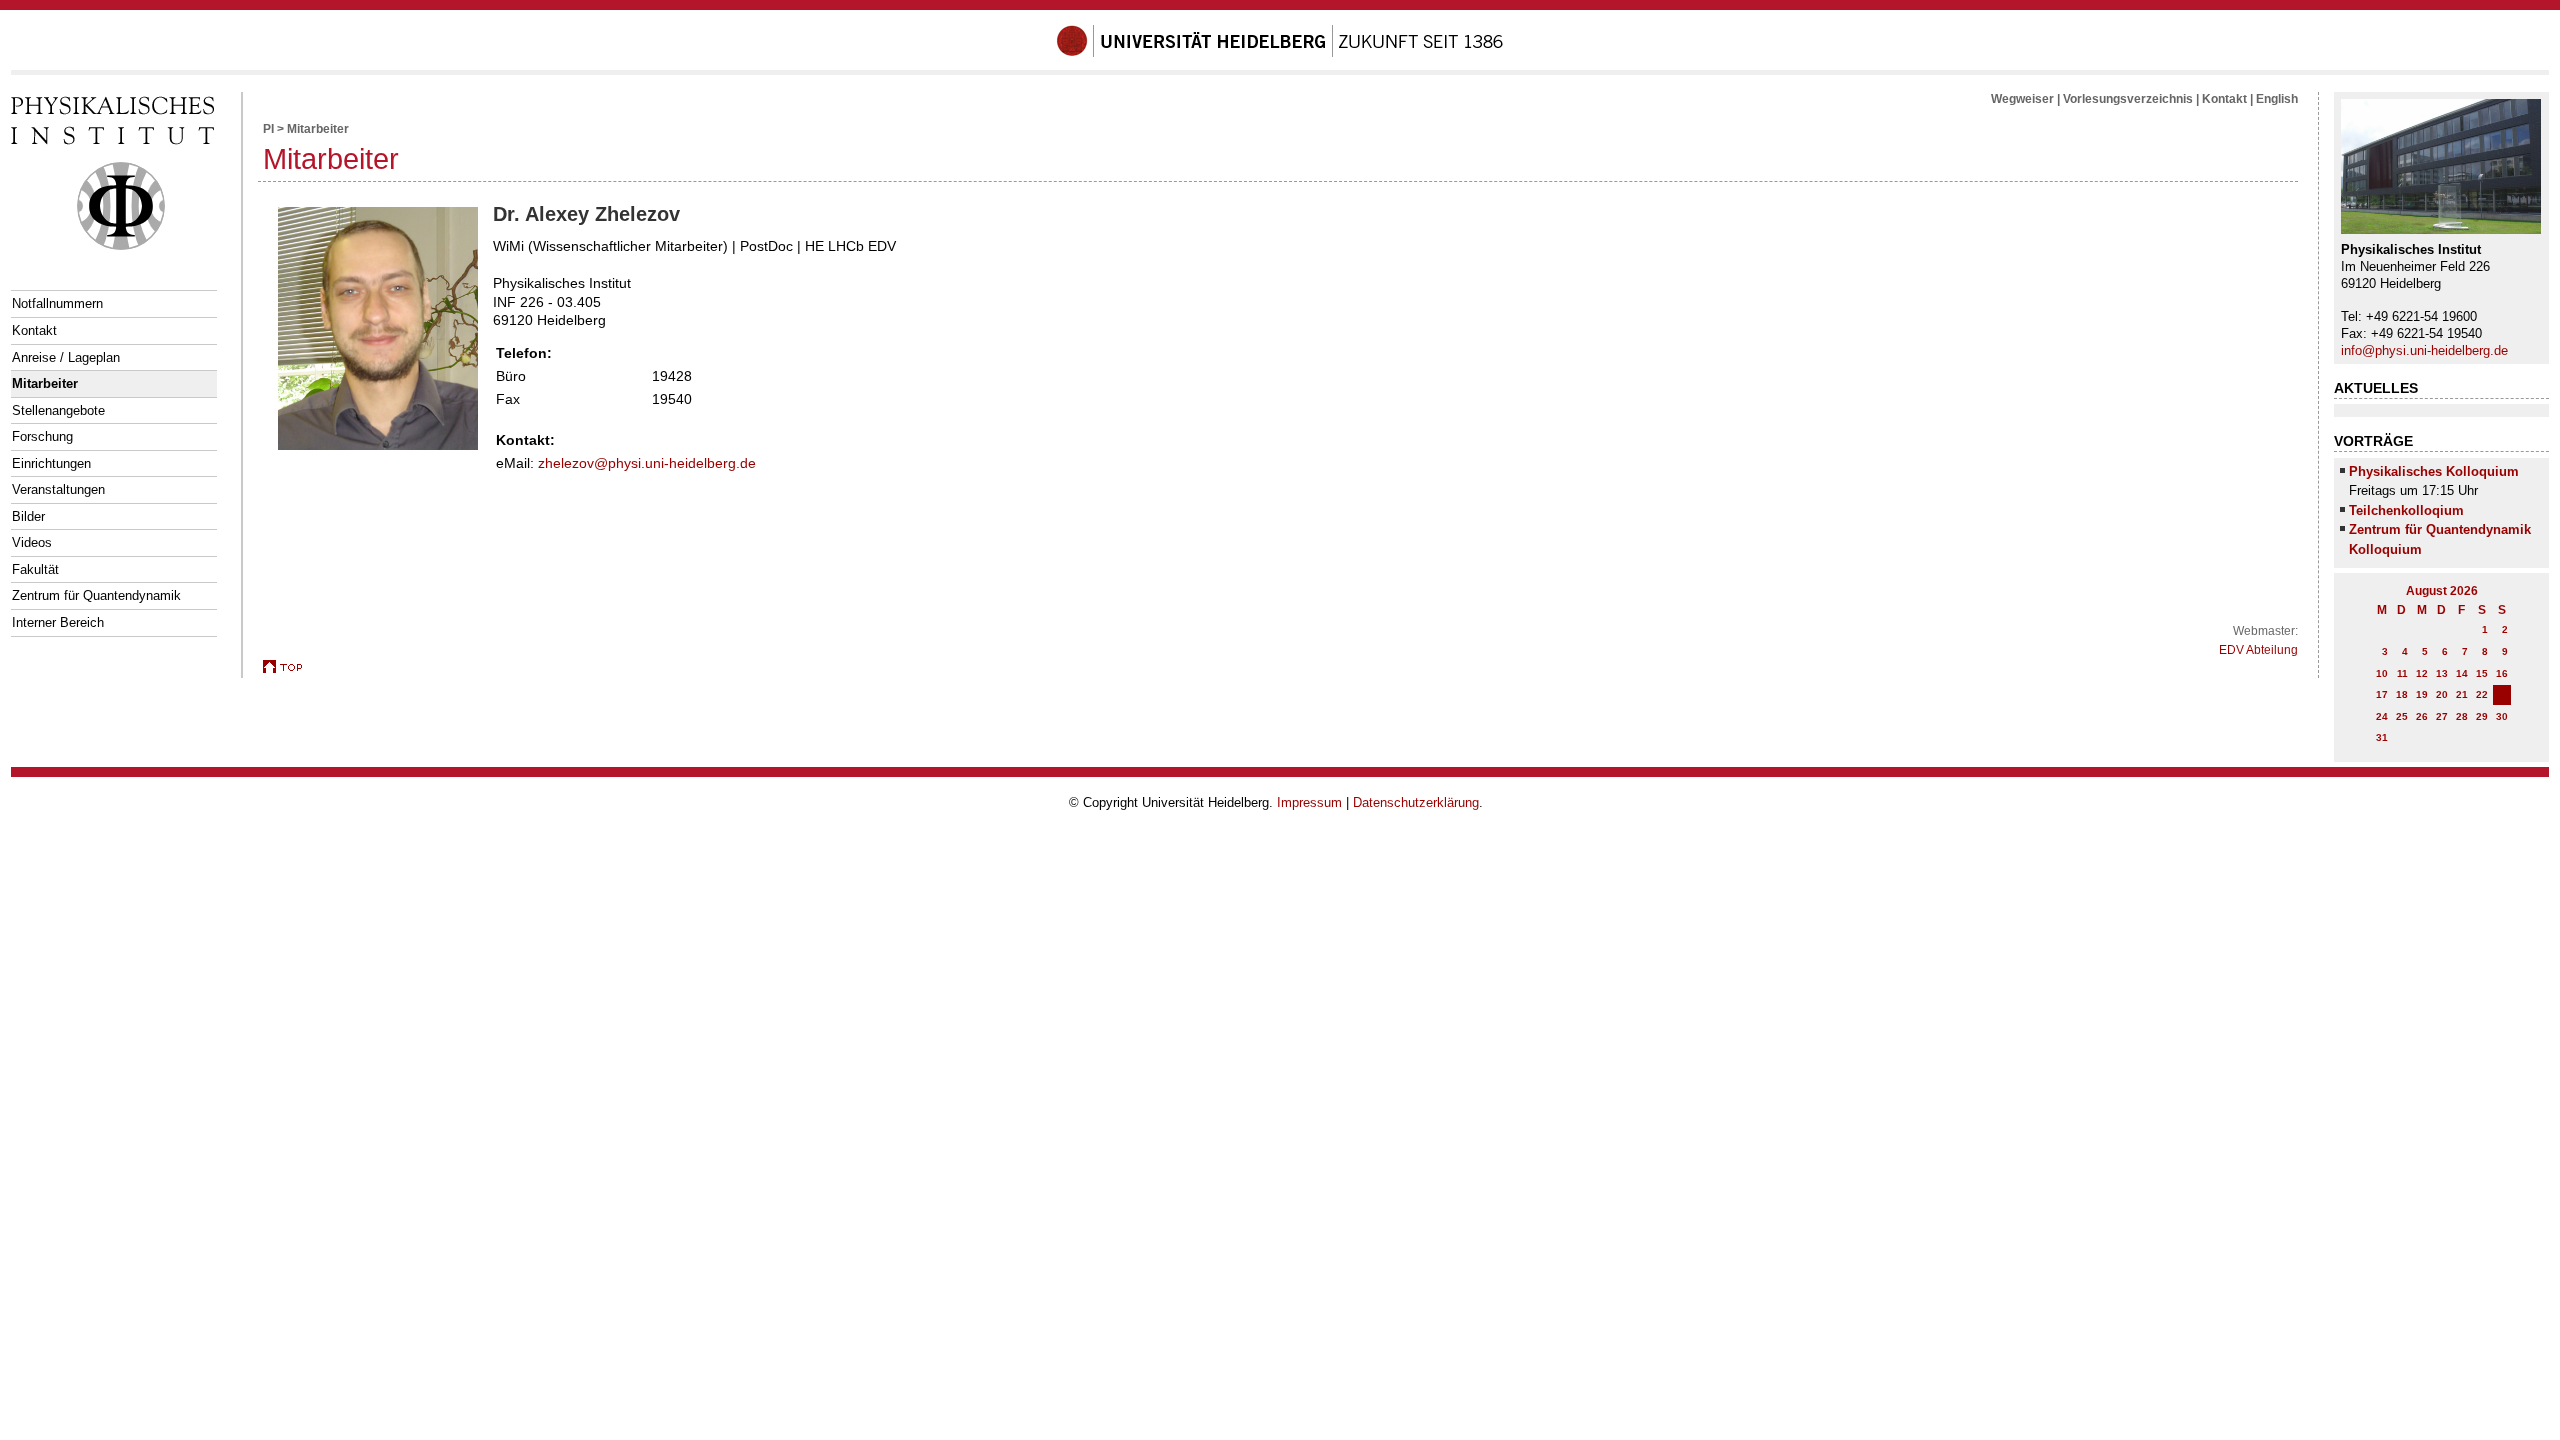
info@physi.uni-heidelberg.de (2424, 350)
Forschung (42, 436)
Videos (32, 542)
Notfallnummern (57, 303)
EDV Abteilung (2258, 650)
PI (268, 129)
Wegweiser (2022, 99)
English (2277, 99)
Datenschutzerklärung (1416, 802)
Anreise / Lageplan (66, 357)
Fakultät (35, 569)
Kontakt (34, 330)
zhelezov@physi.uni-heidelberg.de (647, 463)
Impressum (1309, 802)
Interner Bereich (58, 622)
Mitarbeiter (45, 383)
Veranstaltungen (58, 489)
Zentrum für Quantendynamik (96, 595)
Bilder (28, 516)
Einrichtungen (51, 463)
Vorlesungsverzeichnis (2128, 99)
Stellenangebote (58, 410)
